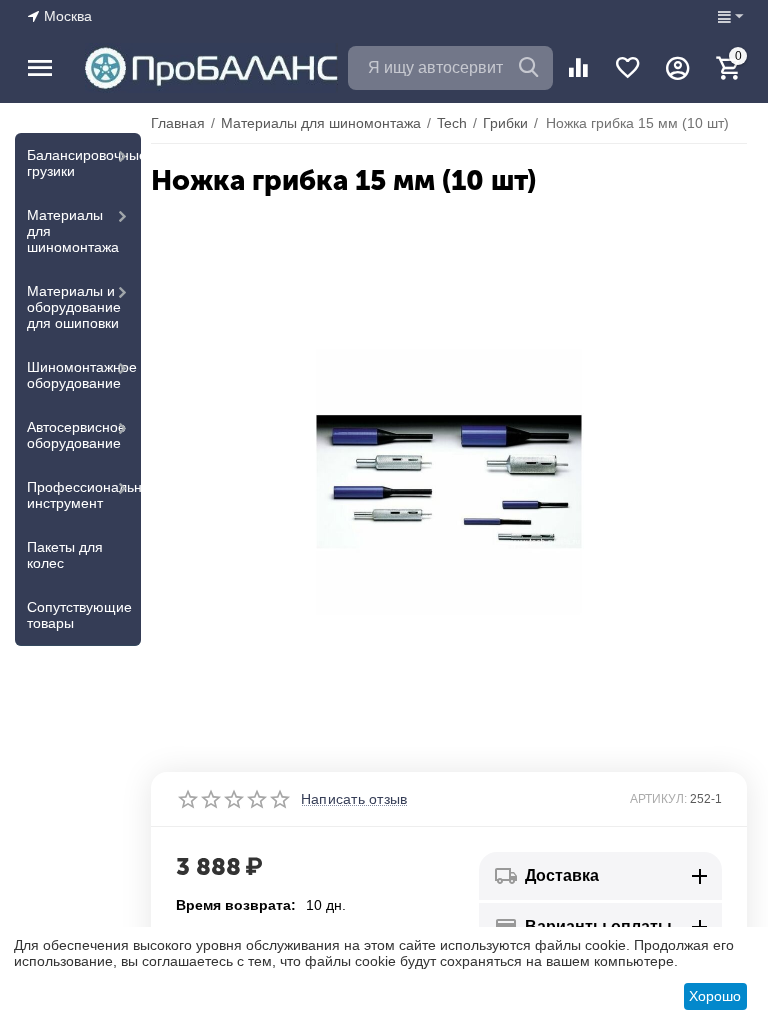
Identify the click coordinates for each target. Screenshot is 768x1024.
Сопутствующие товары (79, 615)
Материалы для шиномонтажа (73, 231)
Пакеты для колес (65, 555)
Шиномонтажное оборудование (82, 375)
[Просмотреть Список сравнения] (578, 68)
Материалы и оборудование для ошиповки (74, 307)
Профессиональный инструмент (84, 495)
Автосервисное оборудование (76, 435)
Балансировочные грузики (84, 163)
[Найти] (531, 68)
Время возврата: (236, 905)
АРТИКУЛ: (658, 799)
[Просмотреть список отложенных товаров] (628, 68)
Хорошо (715, 996)
